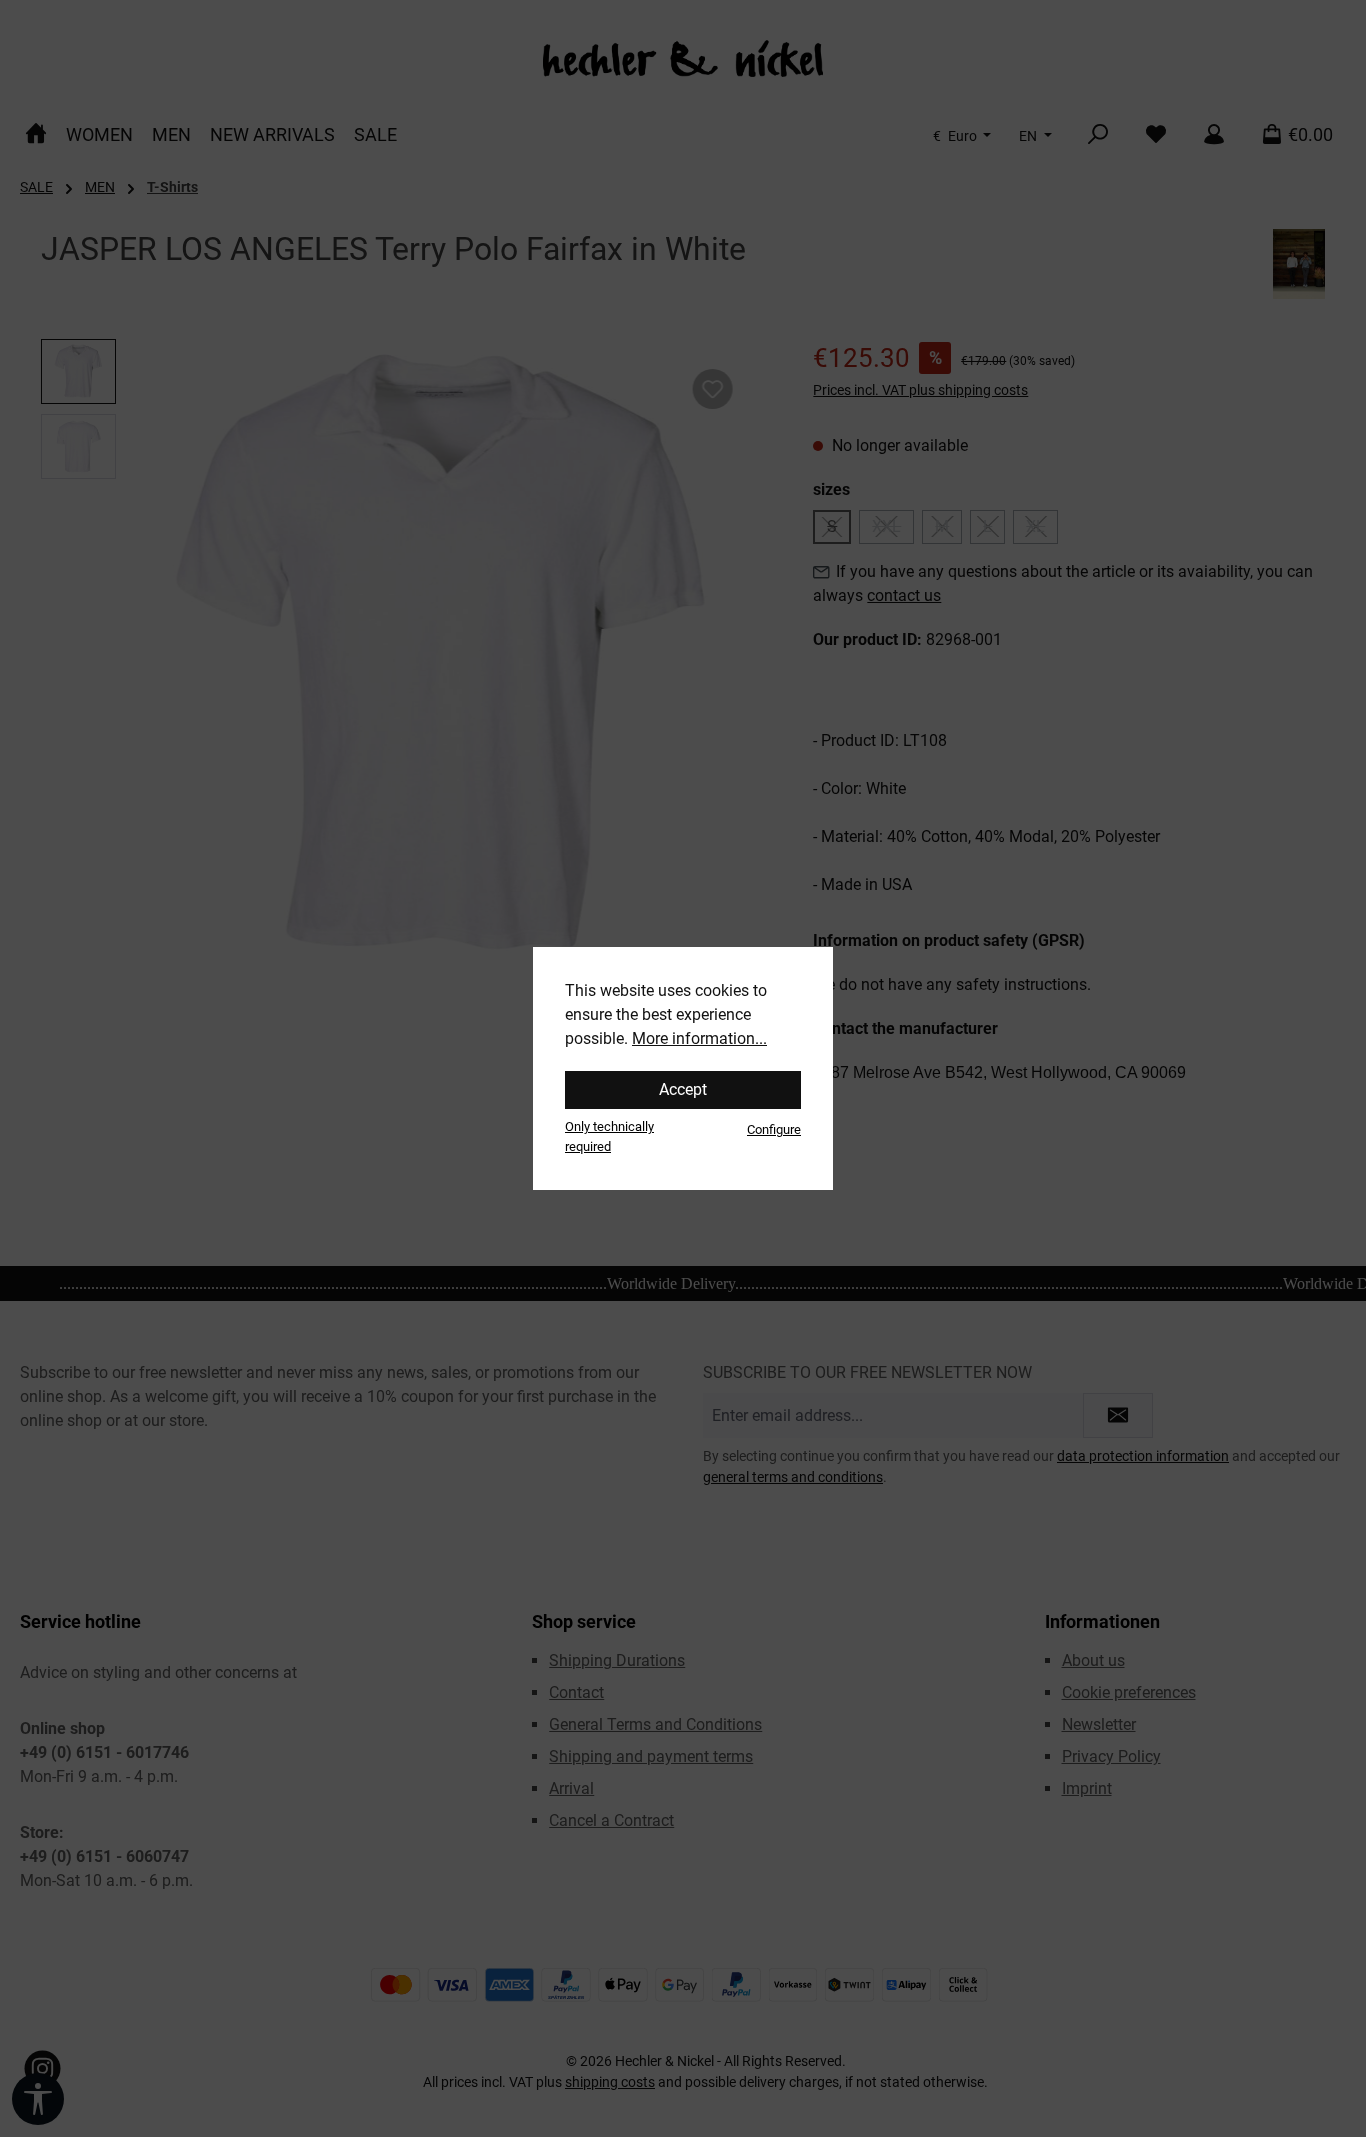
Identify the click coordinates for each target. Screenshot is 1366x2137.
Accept (683, 1089)
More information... (699, 1038)
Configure (774, 1129)
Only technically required (609, 1136)
